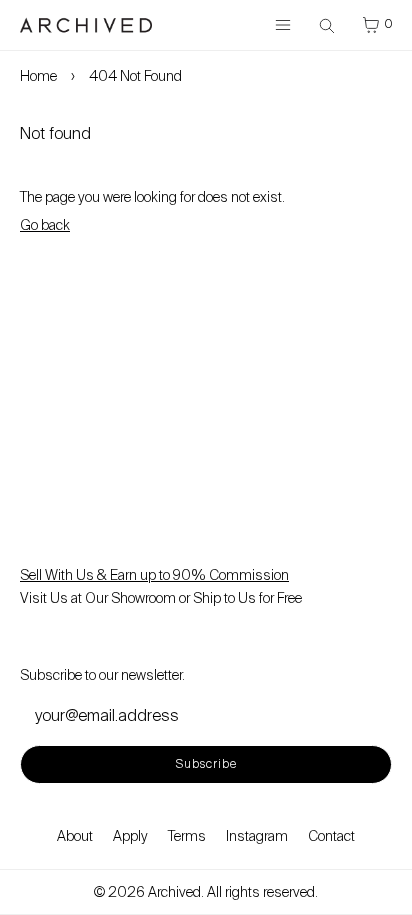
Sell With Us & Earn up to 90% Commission (154, 575)
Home (38, 76)
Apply (130, 836)
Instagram (257, 836)
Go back (45, 225)
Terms (187, 836)
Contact (331, 836)
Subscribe (206, 764)
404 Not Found (135, 76)
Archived (174, 892)
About (75, 836)
